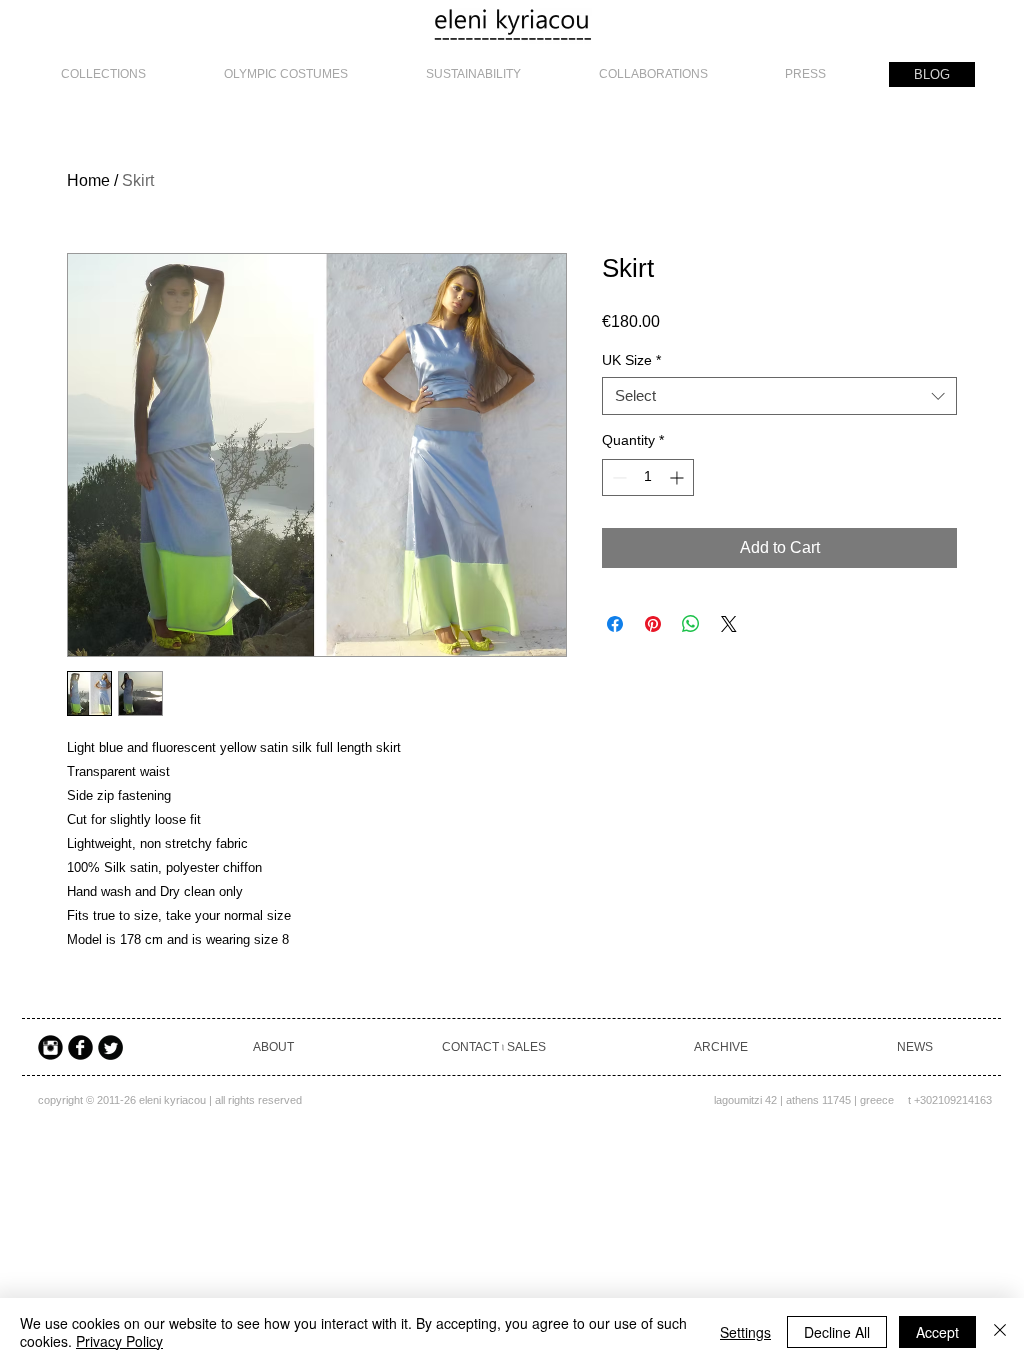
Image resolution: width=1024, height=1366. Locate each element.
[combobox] (779, 396)
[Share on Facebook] (615, 624)
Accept (937, 1332)
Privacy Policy (119, 1341)
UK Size (631, 360)
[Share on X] (729, 624)
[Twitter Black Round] (110, 1047)
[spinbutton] (648, 477)
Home (88, 180)
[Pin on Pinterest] (653, 624)
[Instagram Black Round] (50, 1047)
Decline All (837, 1332)
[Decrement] (617, 477)
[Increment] (678, 477)
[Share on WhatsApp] (691, 624)
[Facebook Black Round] (80, 1047)
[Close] (1000, 1332)
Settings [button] (745, 1332)
